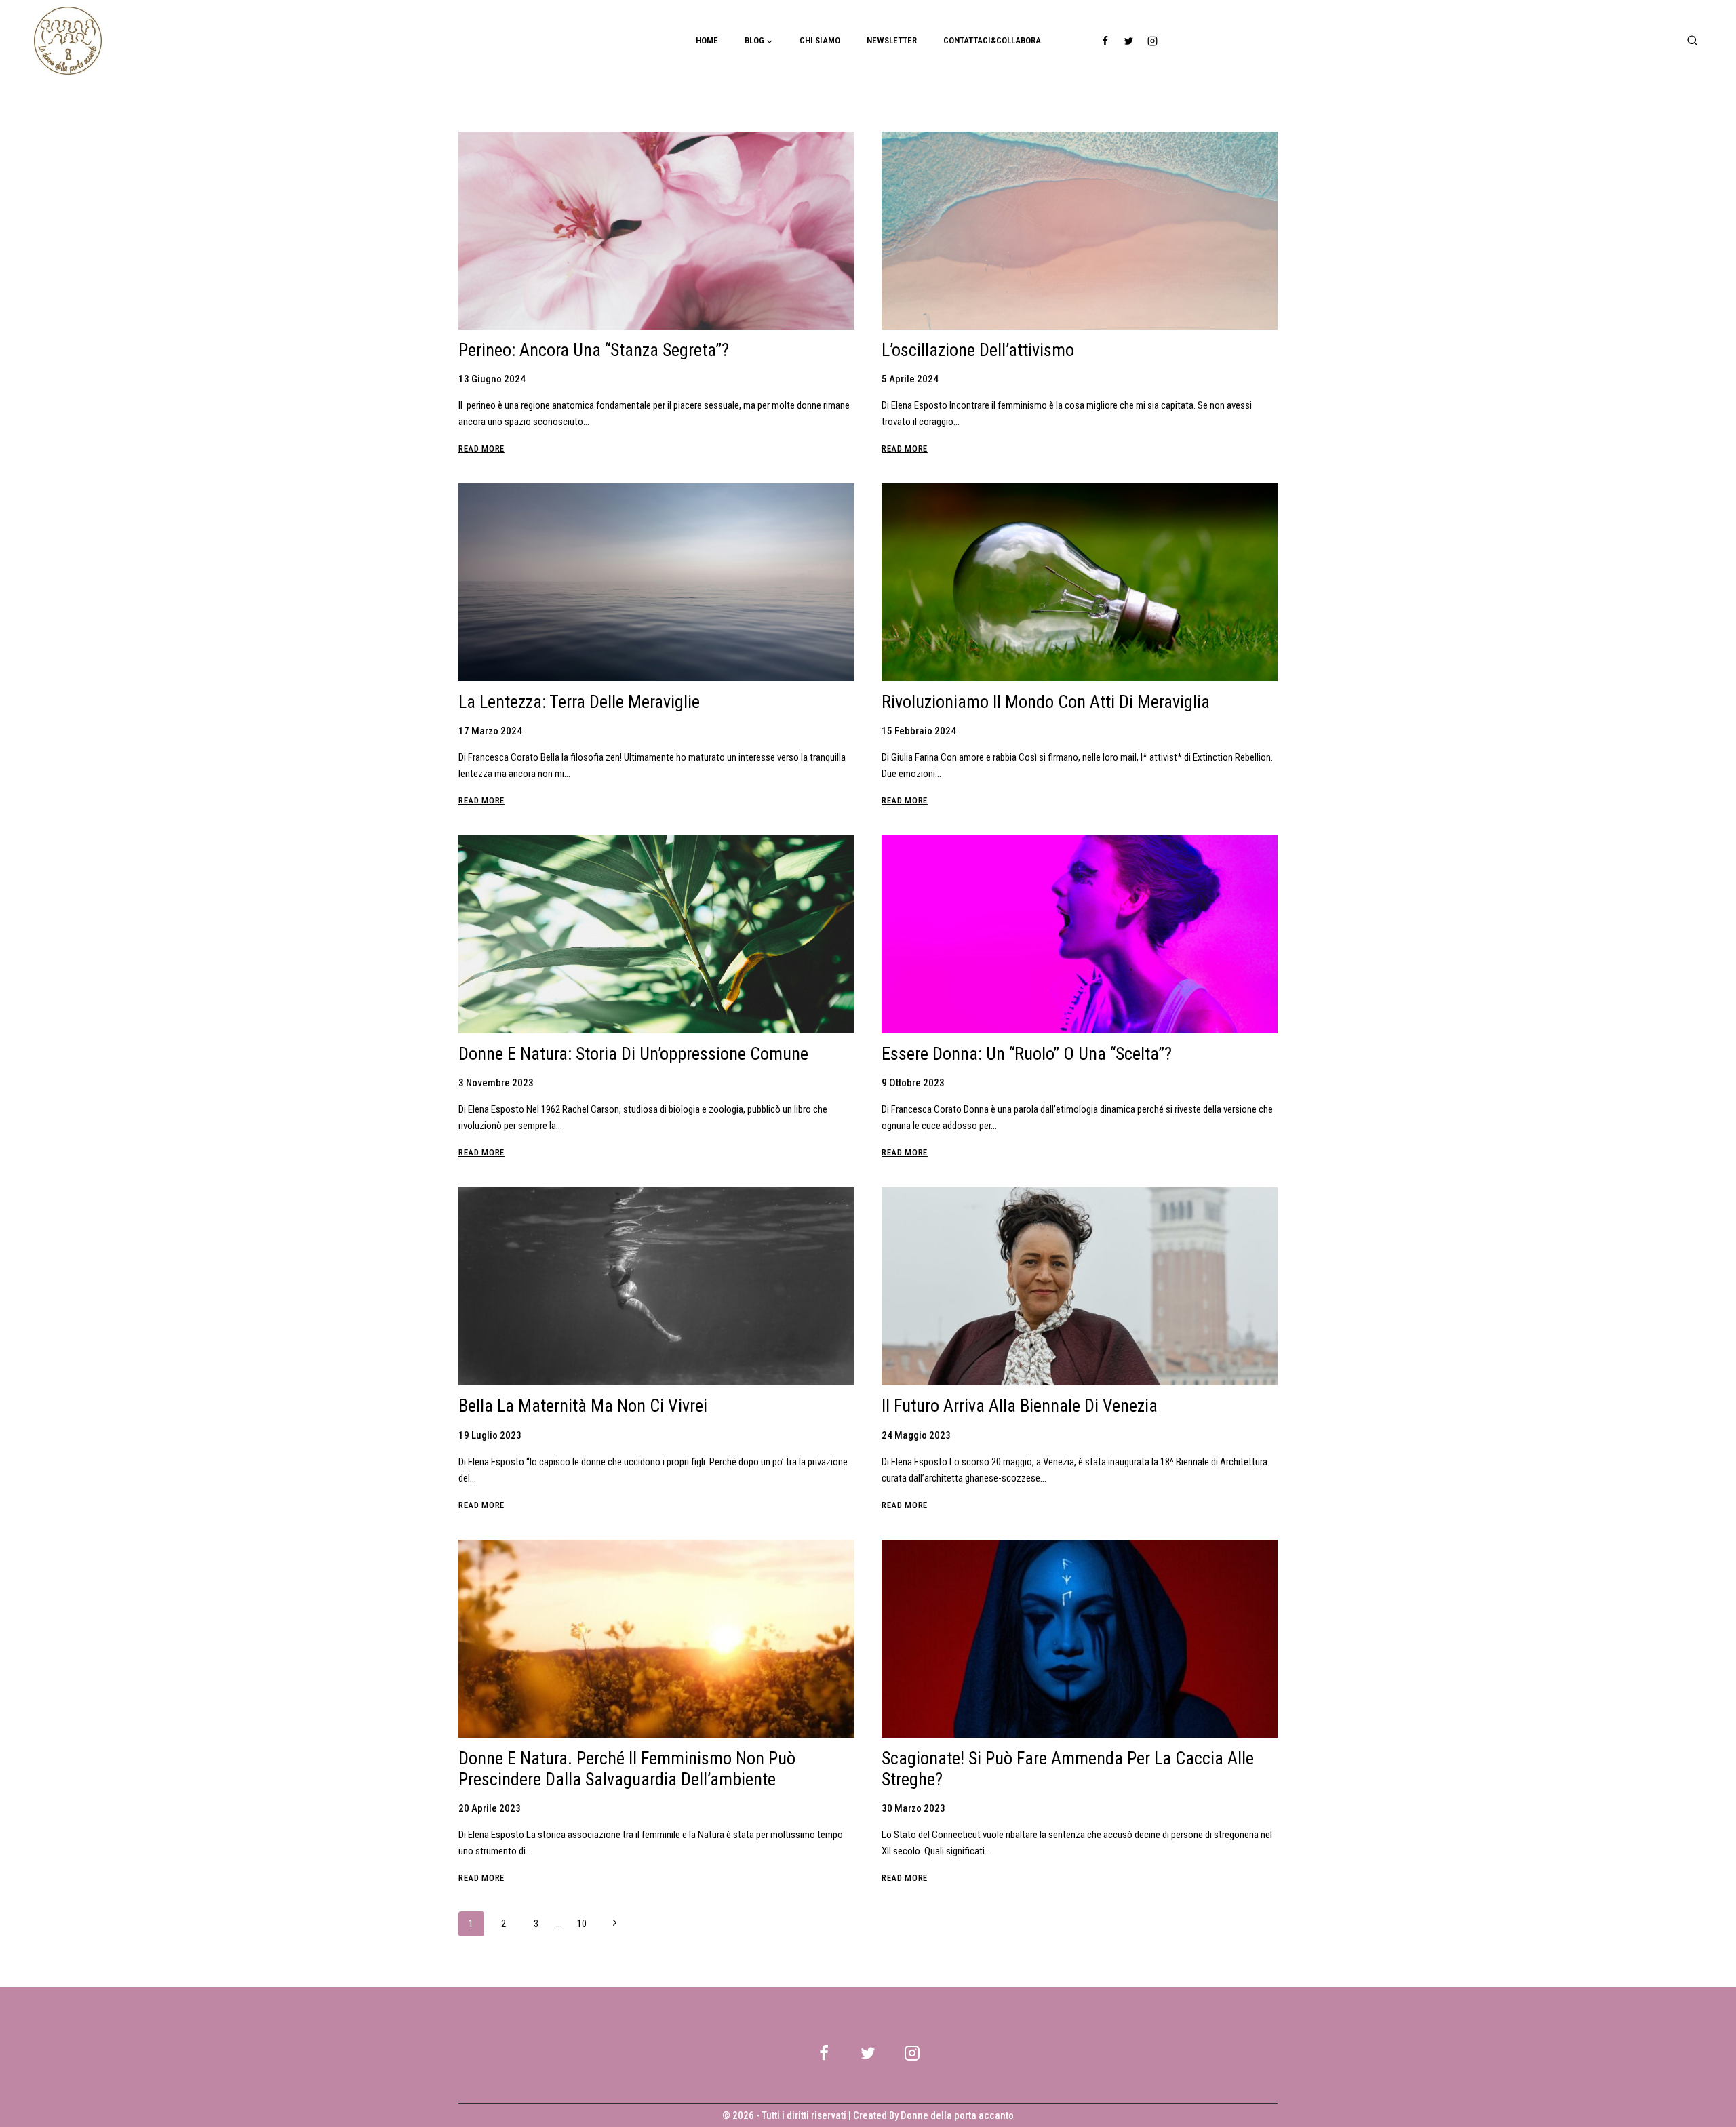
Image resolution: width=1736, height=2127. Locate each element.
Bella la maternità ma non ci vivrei (583, 1406)
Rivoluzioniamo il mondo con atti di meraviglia (1046, 702)
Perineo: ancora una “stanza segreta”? (594, 350)
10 (582, 1924)
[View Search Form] (1692, 41)
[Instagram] (1153, 41)
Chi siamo (820, 40)
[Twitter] (1129, 41)
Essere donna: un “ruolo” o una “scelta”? (1027, 1054)
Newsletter (892, 40)
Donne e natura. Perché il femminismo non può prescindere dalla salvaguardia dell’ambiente (627, 1769)
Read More (481, 449)
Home (707, 40)
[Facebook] (1105, 41)
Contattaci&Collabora (992, 40)
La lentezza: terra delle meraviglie (579, 702)
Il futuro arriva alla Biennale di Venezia (1020, 1406)
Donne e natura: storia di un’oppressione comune (633, 1054)
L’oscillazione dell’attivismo (978, 350)
